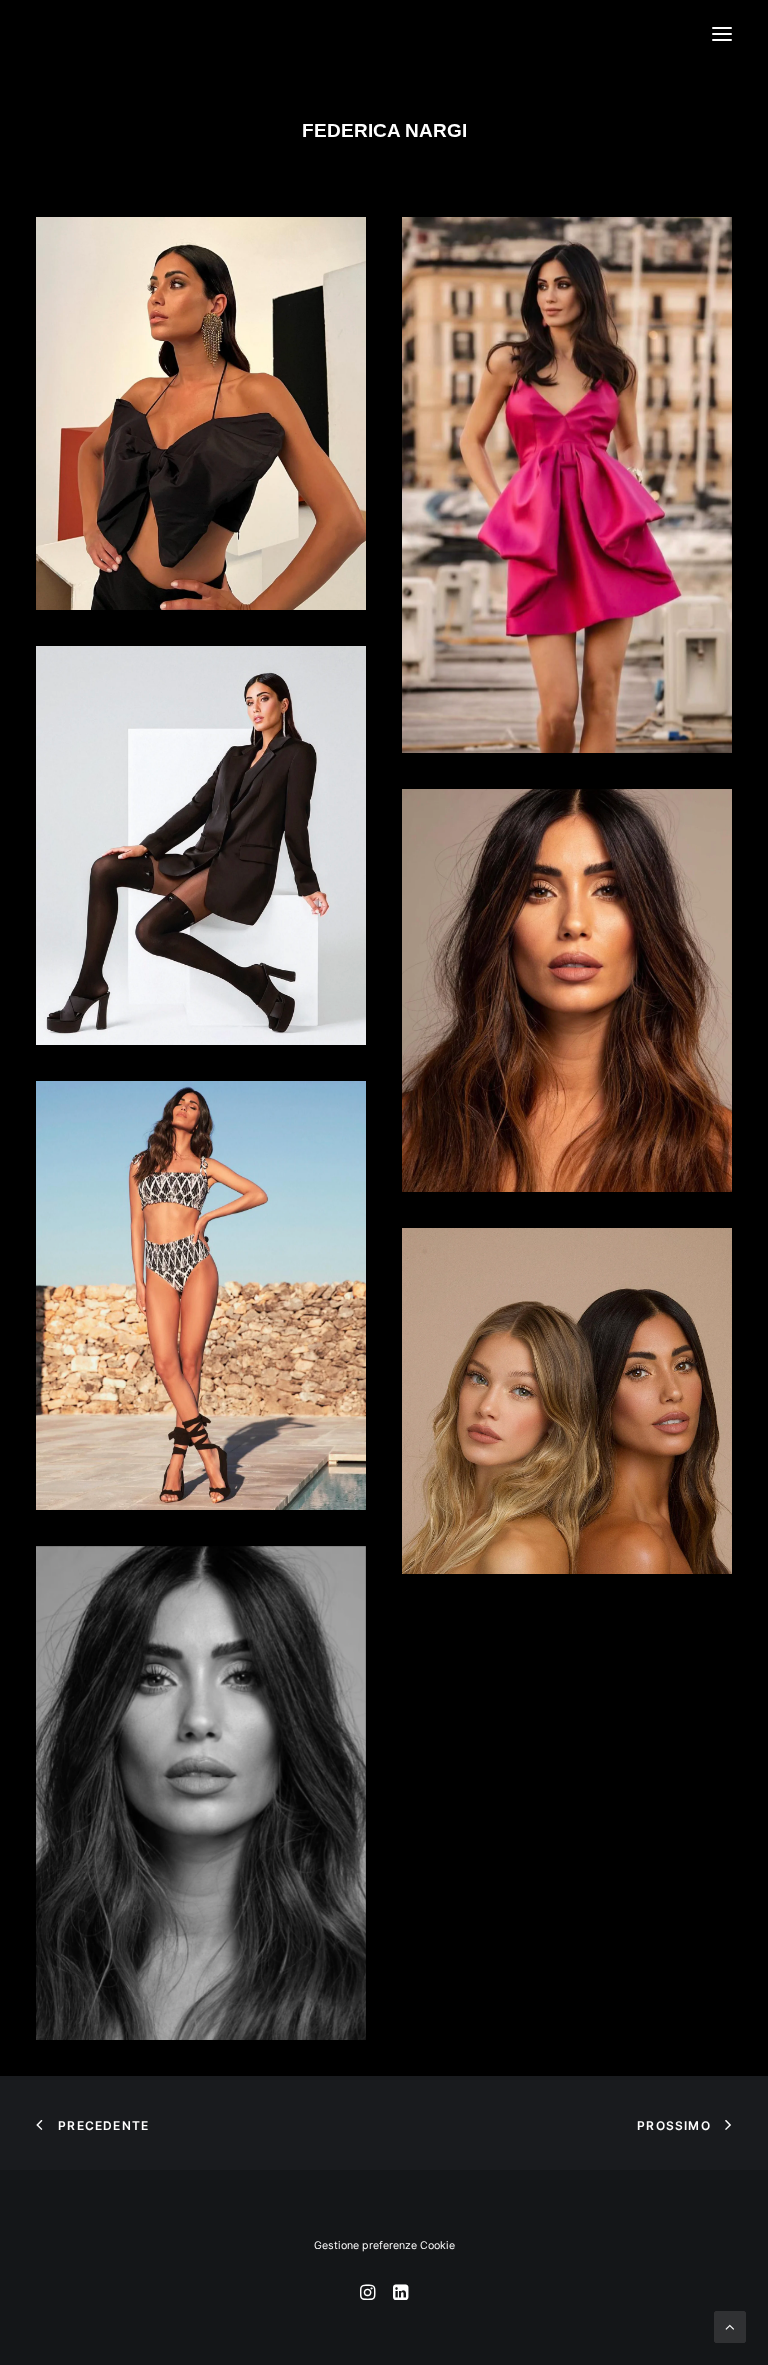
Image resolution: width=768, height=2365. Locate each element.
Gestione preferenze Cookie (384, 2245)
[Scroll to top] (730, 2325)
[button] (722, 34)
